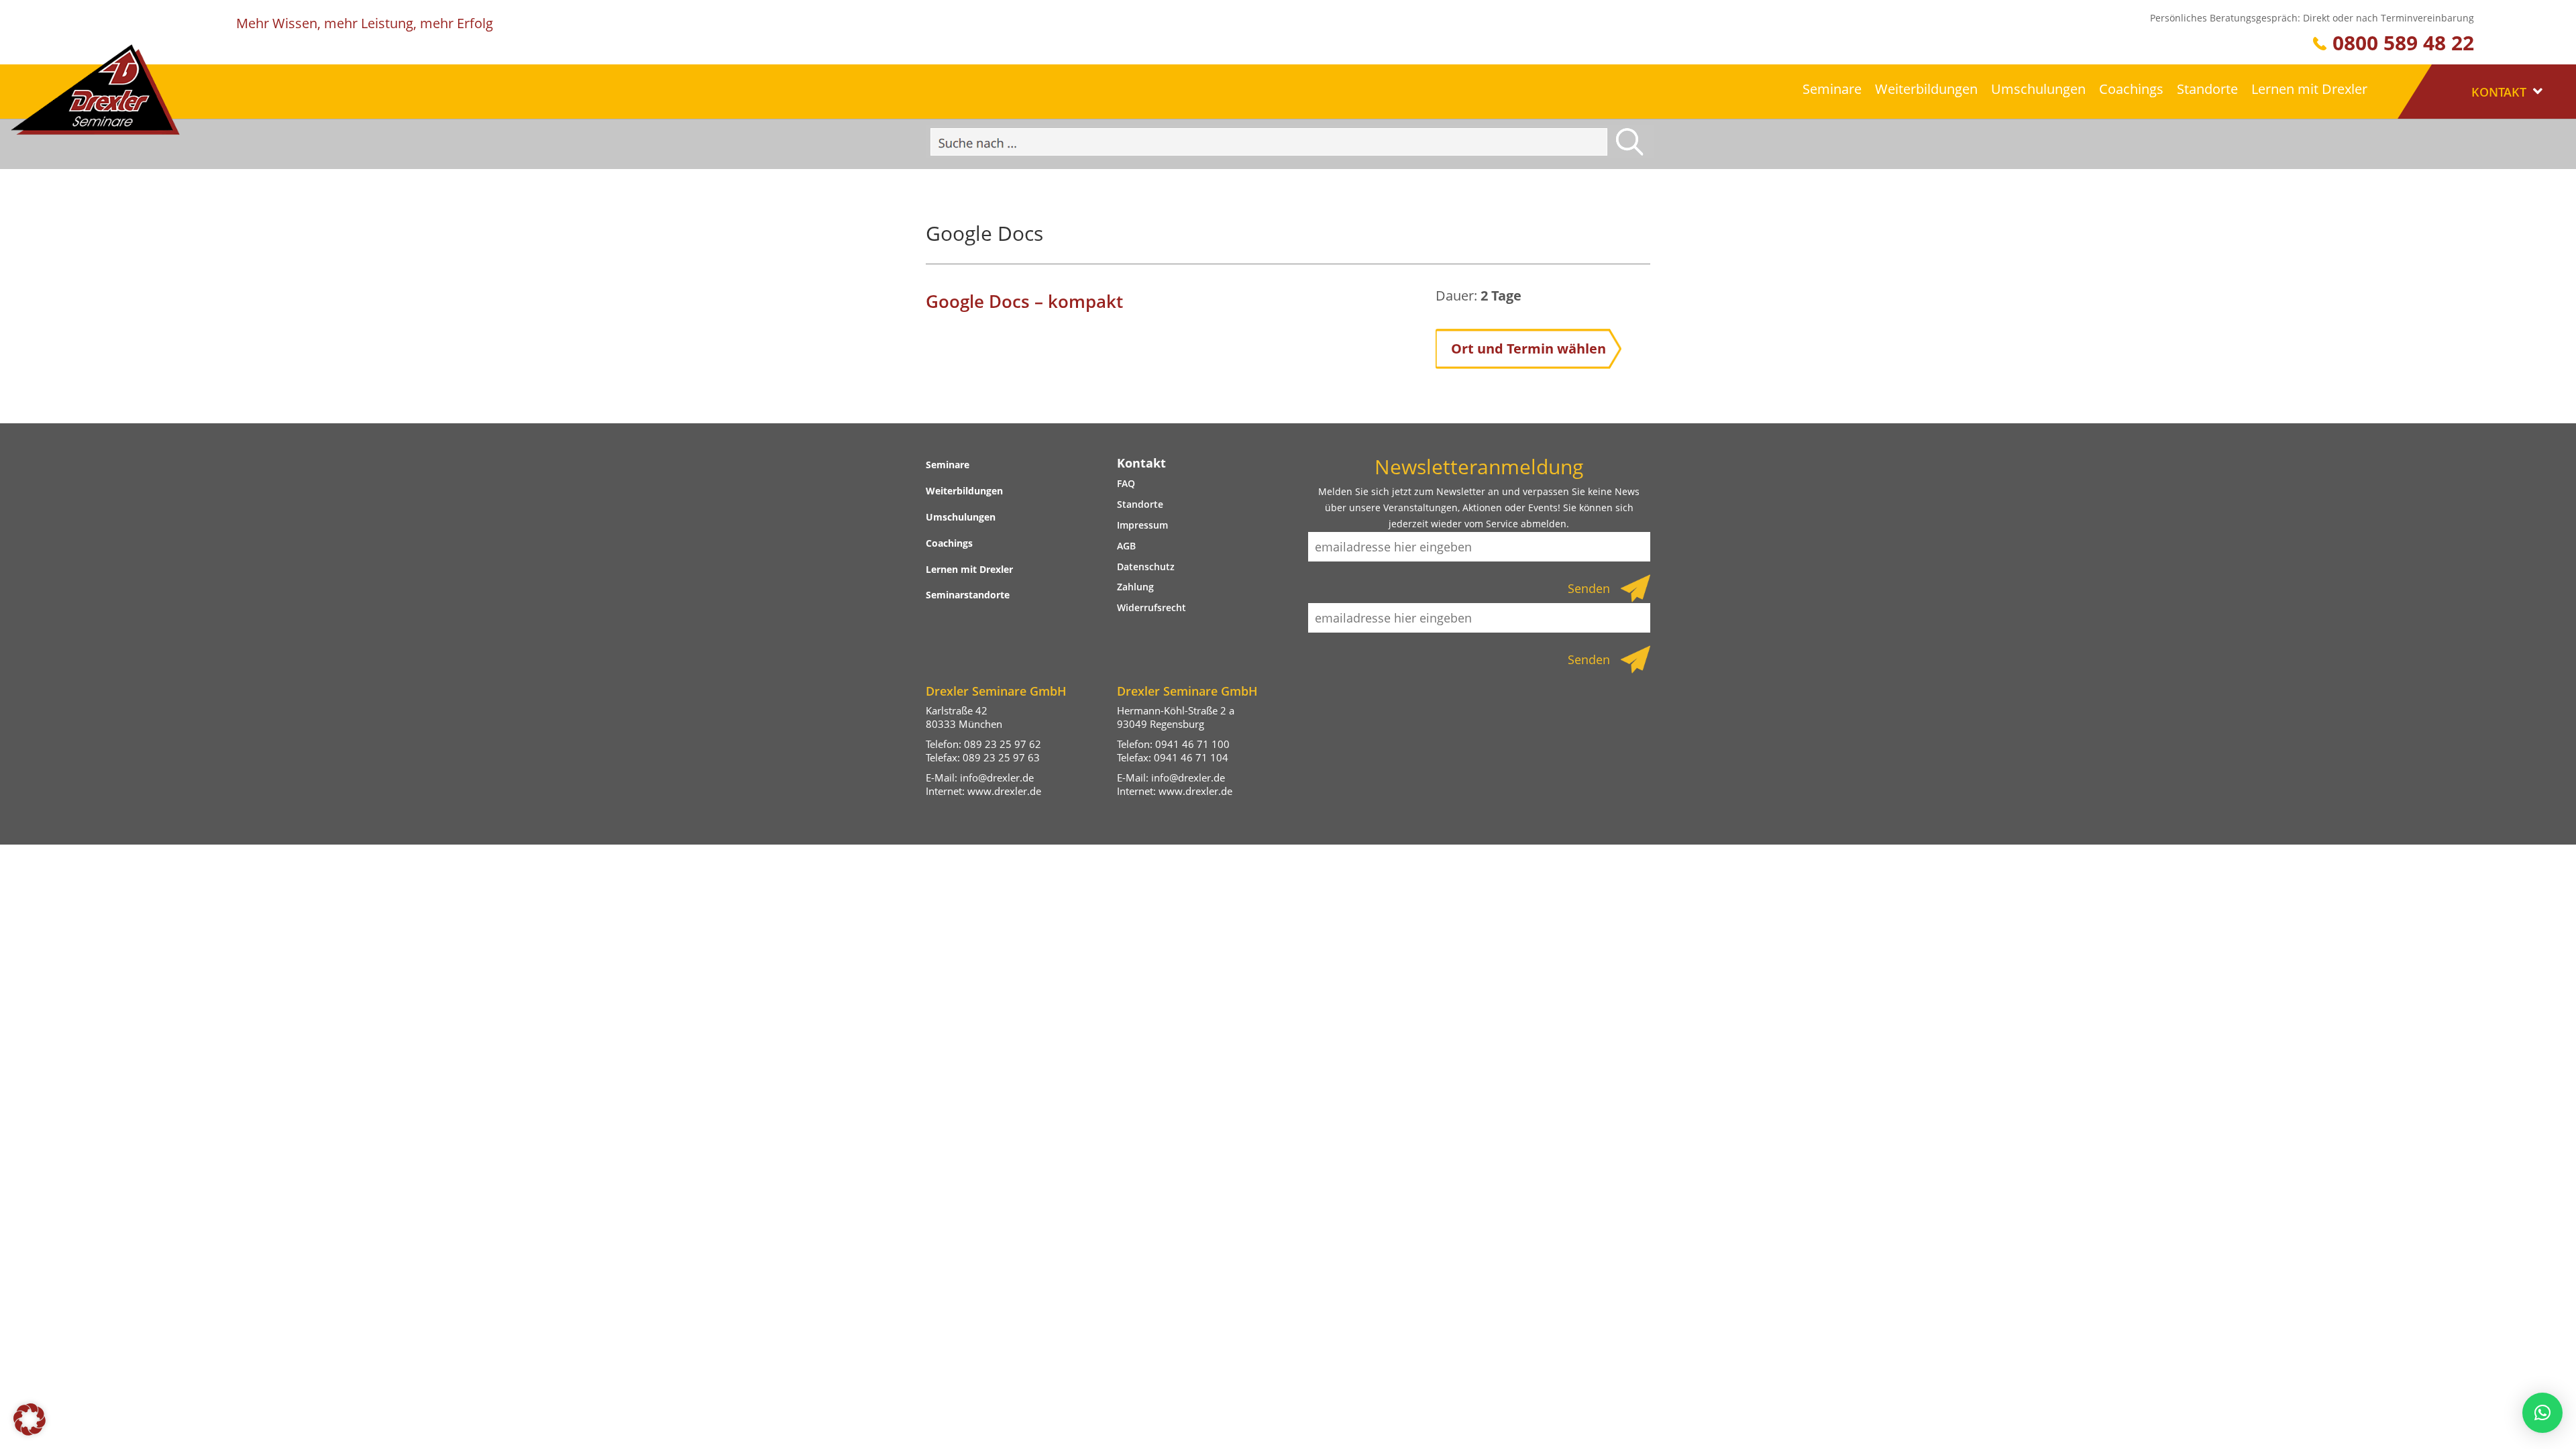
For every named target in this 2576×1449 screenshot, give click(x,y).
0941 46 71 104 (1191, 757)
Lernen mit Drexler (2309, 89)
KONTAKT (2501, 92)
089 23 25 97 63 (1001, 757)
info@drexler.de (997, 777)
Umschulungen (2038, 89)
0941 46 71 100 (1192, 744)
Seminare (1832, 89)
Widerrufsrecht (1151, 607)
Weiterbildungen (1926, 89)
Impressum (1142, 525)
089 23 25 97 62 (1003, 744)
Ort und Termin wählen (1528, 348)
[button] (30, 1419)
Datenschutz (1146, 567)
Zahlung (1135, 587)
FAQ (1126, 483)
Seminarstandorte (968, 595)
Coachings (2131, 89)
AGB (1126, 546)
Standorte (2207, 89)
